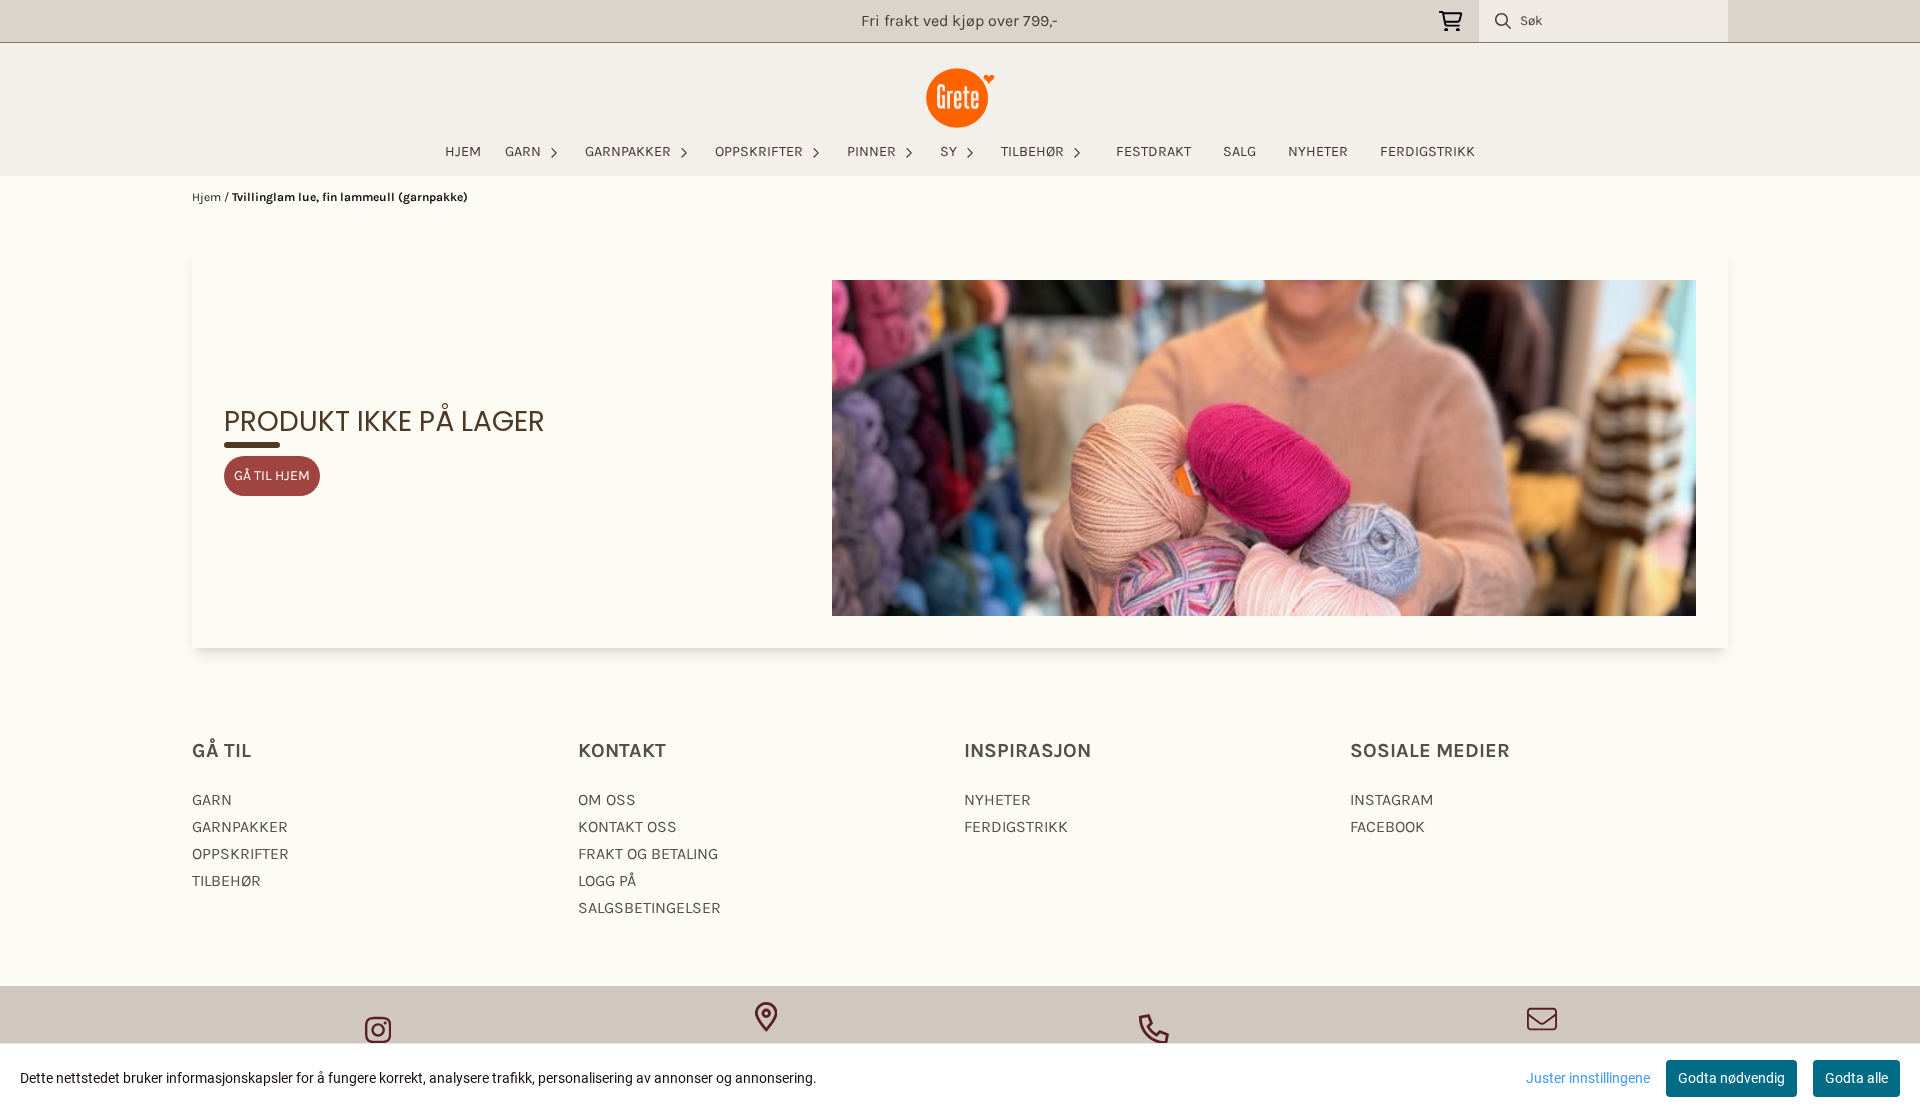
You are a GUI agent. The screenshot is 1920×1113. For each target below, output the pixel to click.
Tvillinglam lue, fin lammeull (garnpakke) (350, 197)
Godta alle (1856, 1078)
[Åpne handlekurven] (1450, 21)
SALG (1239, 151)
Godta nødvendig (1731, 1078)
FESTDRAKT (1153, 151)
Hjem (208, 197)
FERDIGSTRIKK (1427, 151)
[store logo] (959, 98)
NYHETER (1318, 151)
